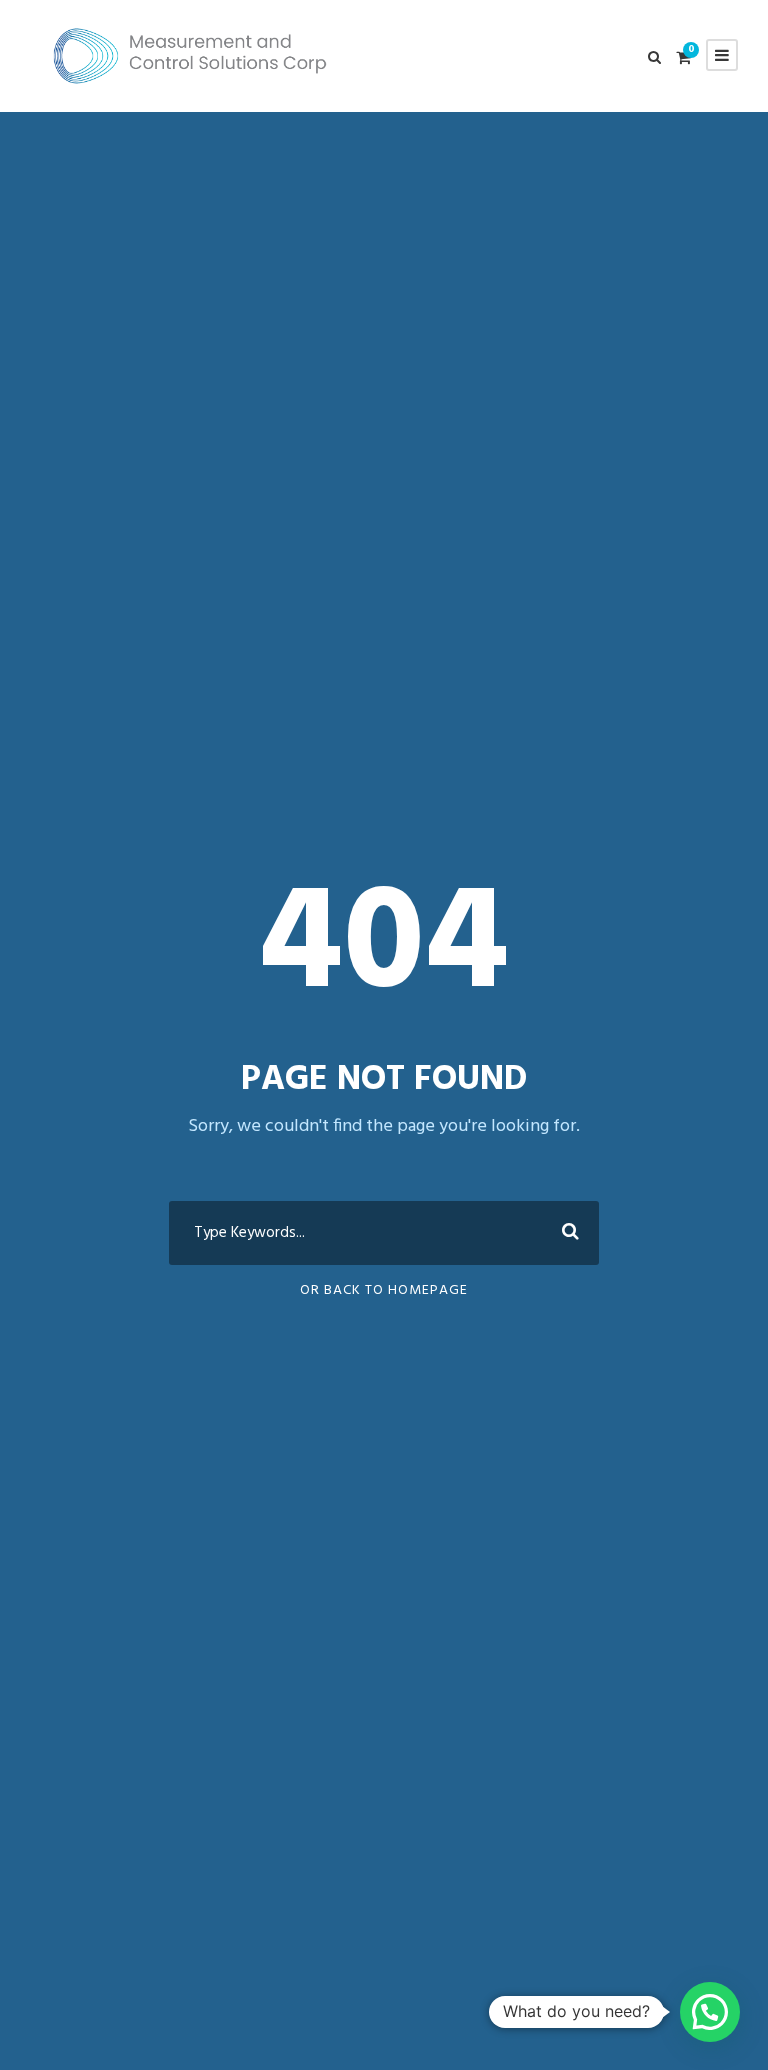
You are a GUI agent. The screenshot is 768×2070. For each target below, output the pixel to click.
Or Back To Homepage (384, 1290)
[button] (710, 2012)
